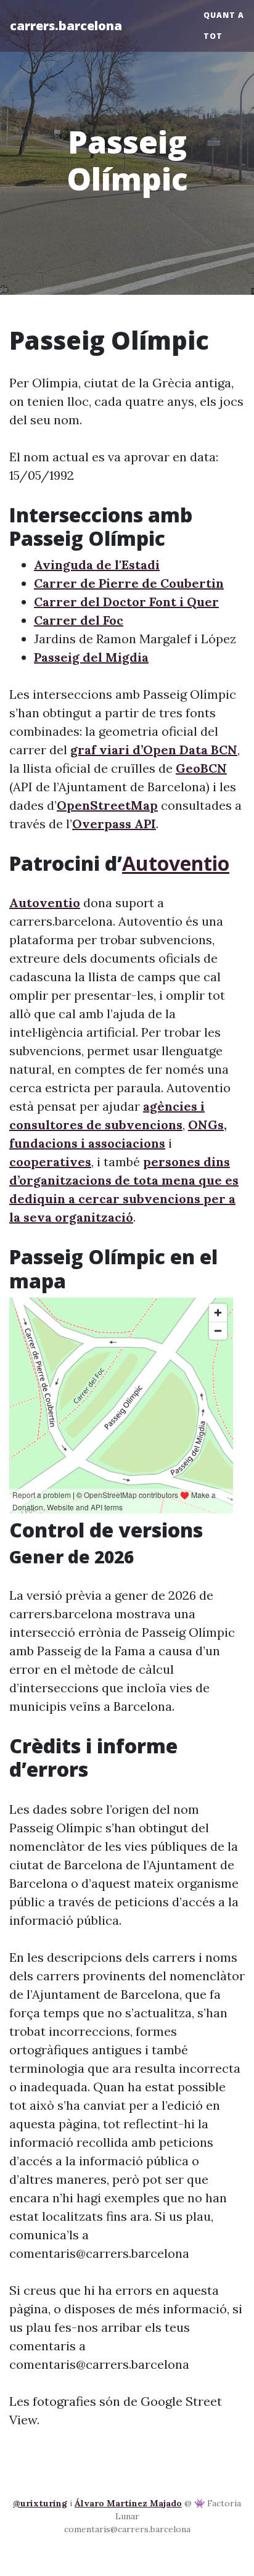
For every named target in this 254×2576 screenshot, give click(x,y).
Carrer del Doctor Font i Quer (126, 602)
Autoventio (176, 863)
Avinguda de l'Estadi (97, 565)
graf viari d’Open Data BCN (154, 750)
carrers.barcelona (66, 26)
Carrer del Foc (79, 620)
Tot (213, 36)
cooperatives (50, 1162)
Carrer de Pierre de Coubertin (129, 583)
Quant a (224, 15)
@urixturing (40, 2503)
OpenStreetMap (107, 805)
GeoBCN (201, 768)
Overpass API (114, 824)
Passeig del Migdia (91, 657)
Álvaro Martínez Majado (128, 2503)
